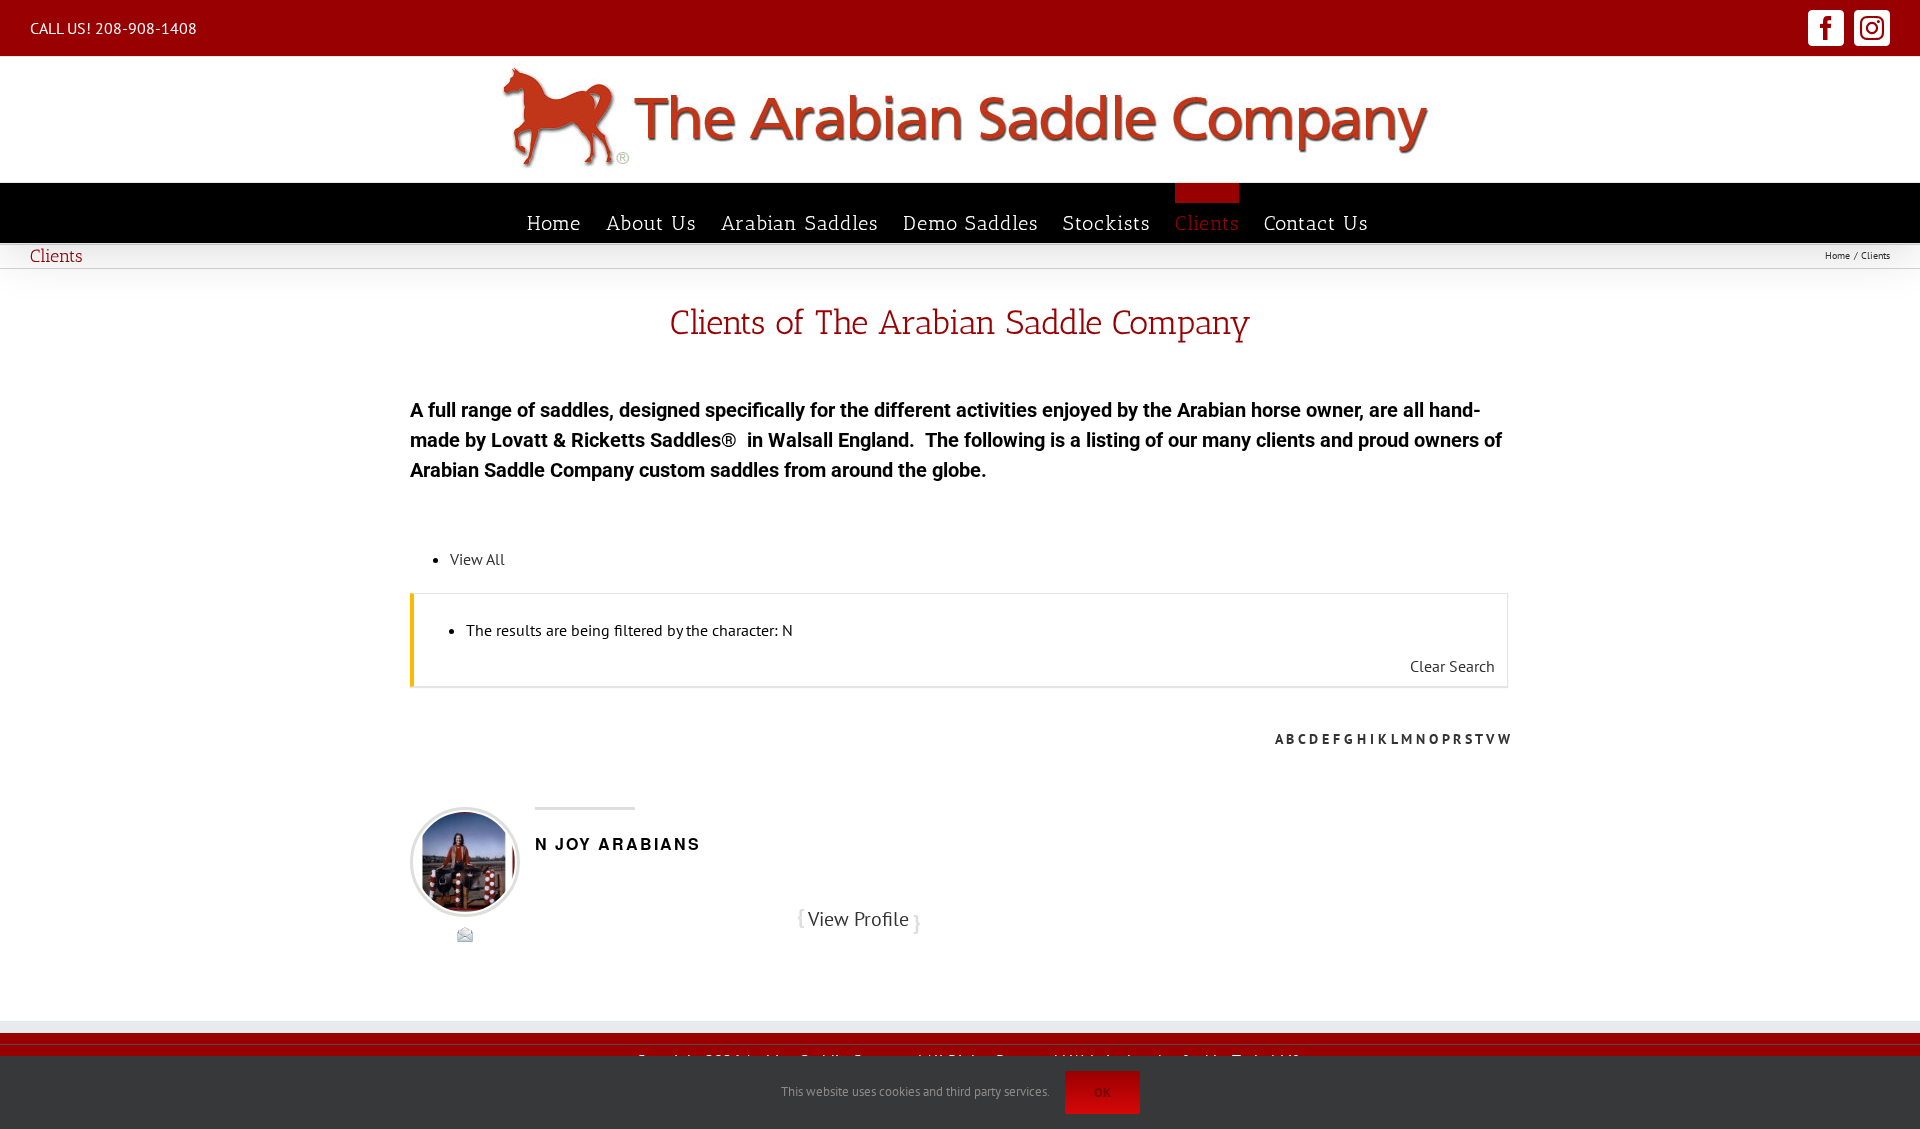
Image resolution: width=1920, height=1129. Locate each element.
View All (477, 559)
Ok (1102, 1092)
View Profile (858, 919)
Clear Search (1452, 666)
